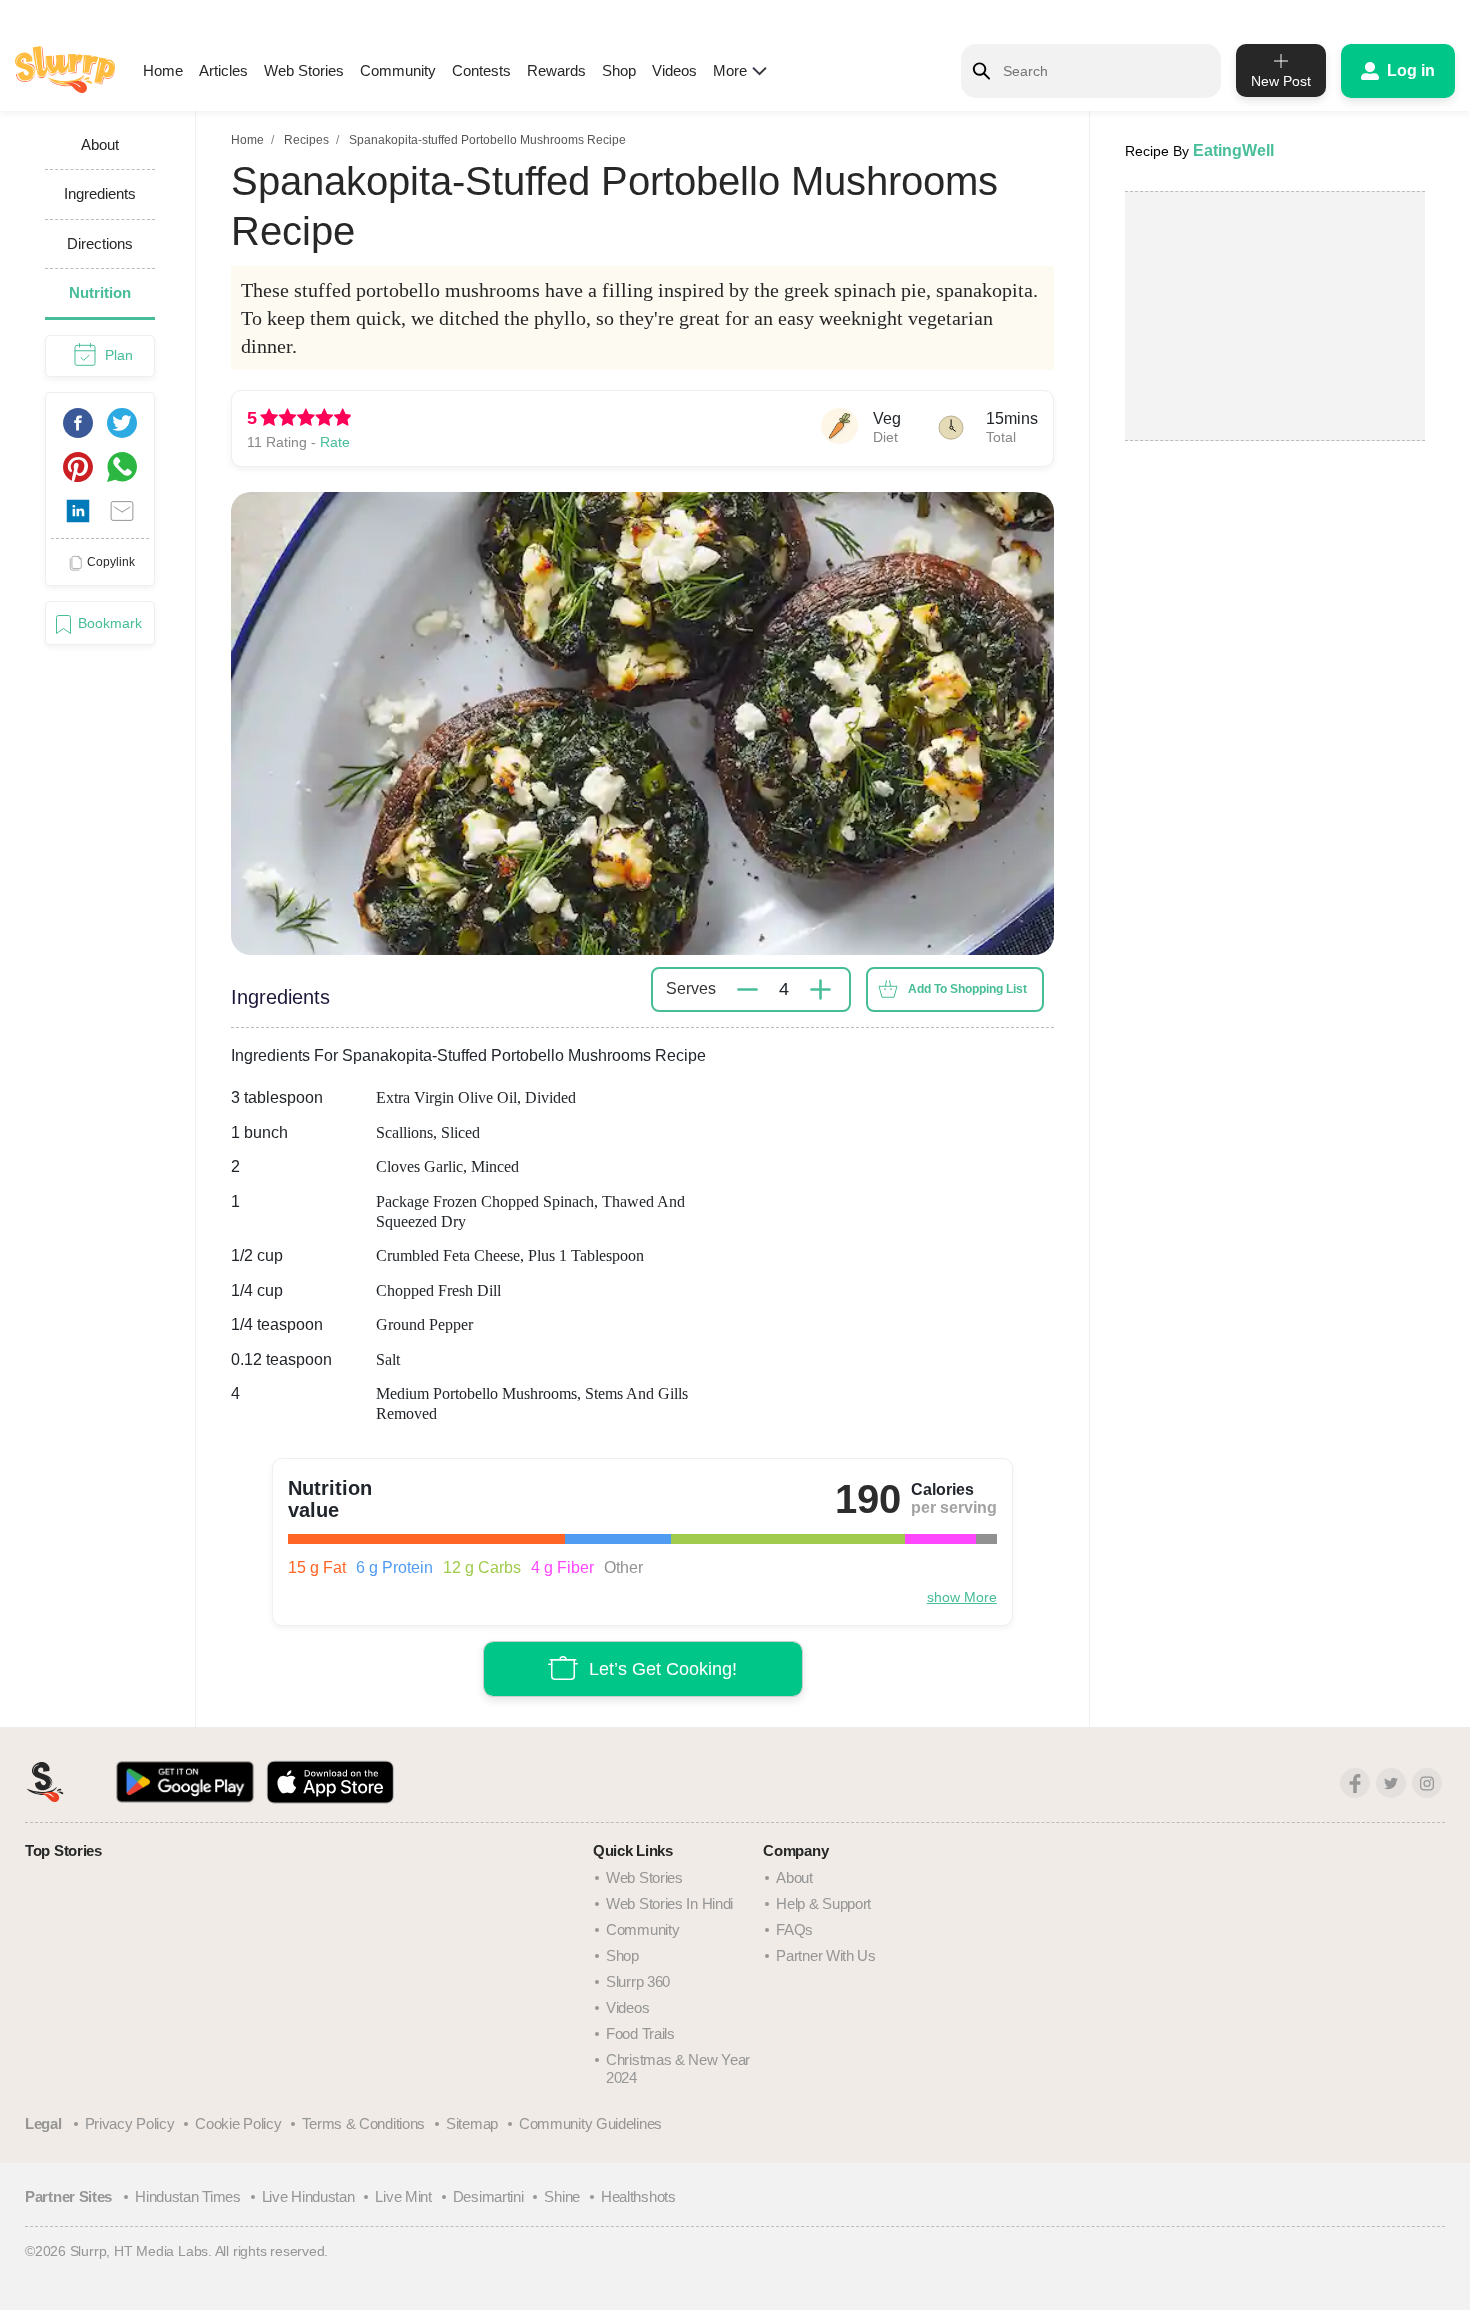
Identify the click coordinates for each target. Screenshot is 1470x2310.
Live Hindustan (308, 2196)
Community (398, 70)
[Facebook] (1355, 1783)
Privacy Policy (130, 2123)
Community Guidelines (590, 2123)
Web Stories (304, 70)
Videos (674, 70)
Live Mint (403, 2196)
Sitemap (472, 2123)
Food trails (640, 2033)
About (794, 1877)
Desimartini (488, 2196)
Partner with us (826, 1955)
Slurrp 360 (638, 1981)
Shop (619, 70)
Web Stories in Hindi (669, 1903)
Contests (481, 70)
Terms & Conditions (363, 2123)
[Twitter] (1391, 1783)
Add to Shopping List (967, 989)
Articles (223, 70)
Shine (562, 2196)
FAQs (794, 1929)
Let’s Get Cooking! (663, 1669)
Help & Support (823, 1903)
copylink (111, 562)
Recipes (306, 140)
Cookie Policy (238, 2123)
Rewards (556, 70)
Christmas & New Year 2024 (678, 2068)
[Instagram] (1427, 1783)
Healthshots (638, 2196)
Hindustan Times (188, 2196)
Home (163, 70)
